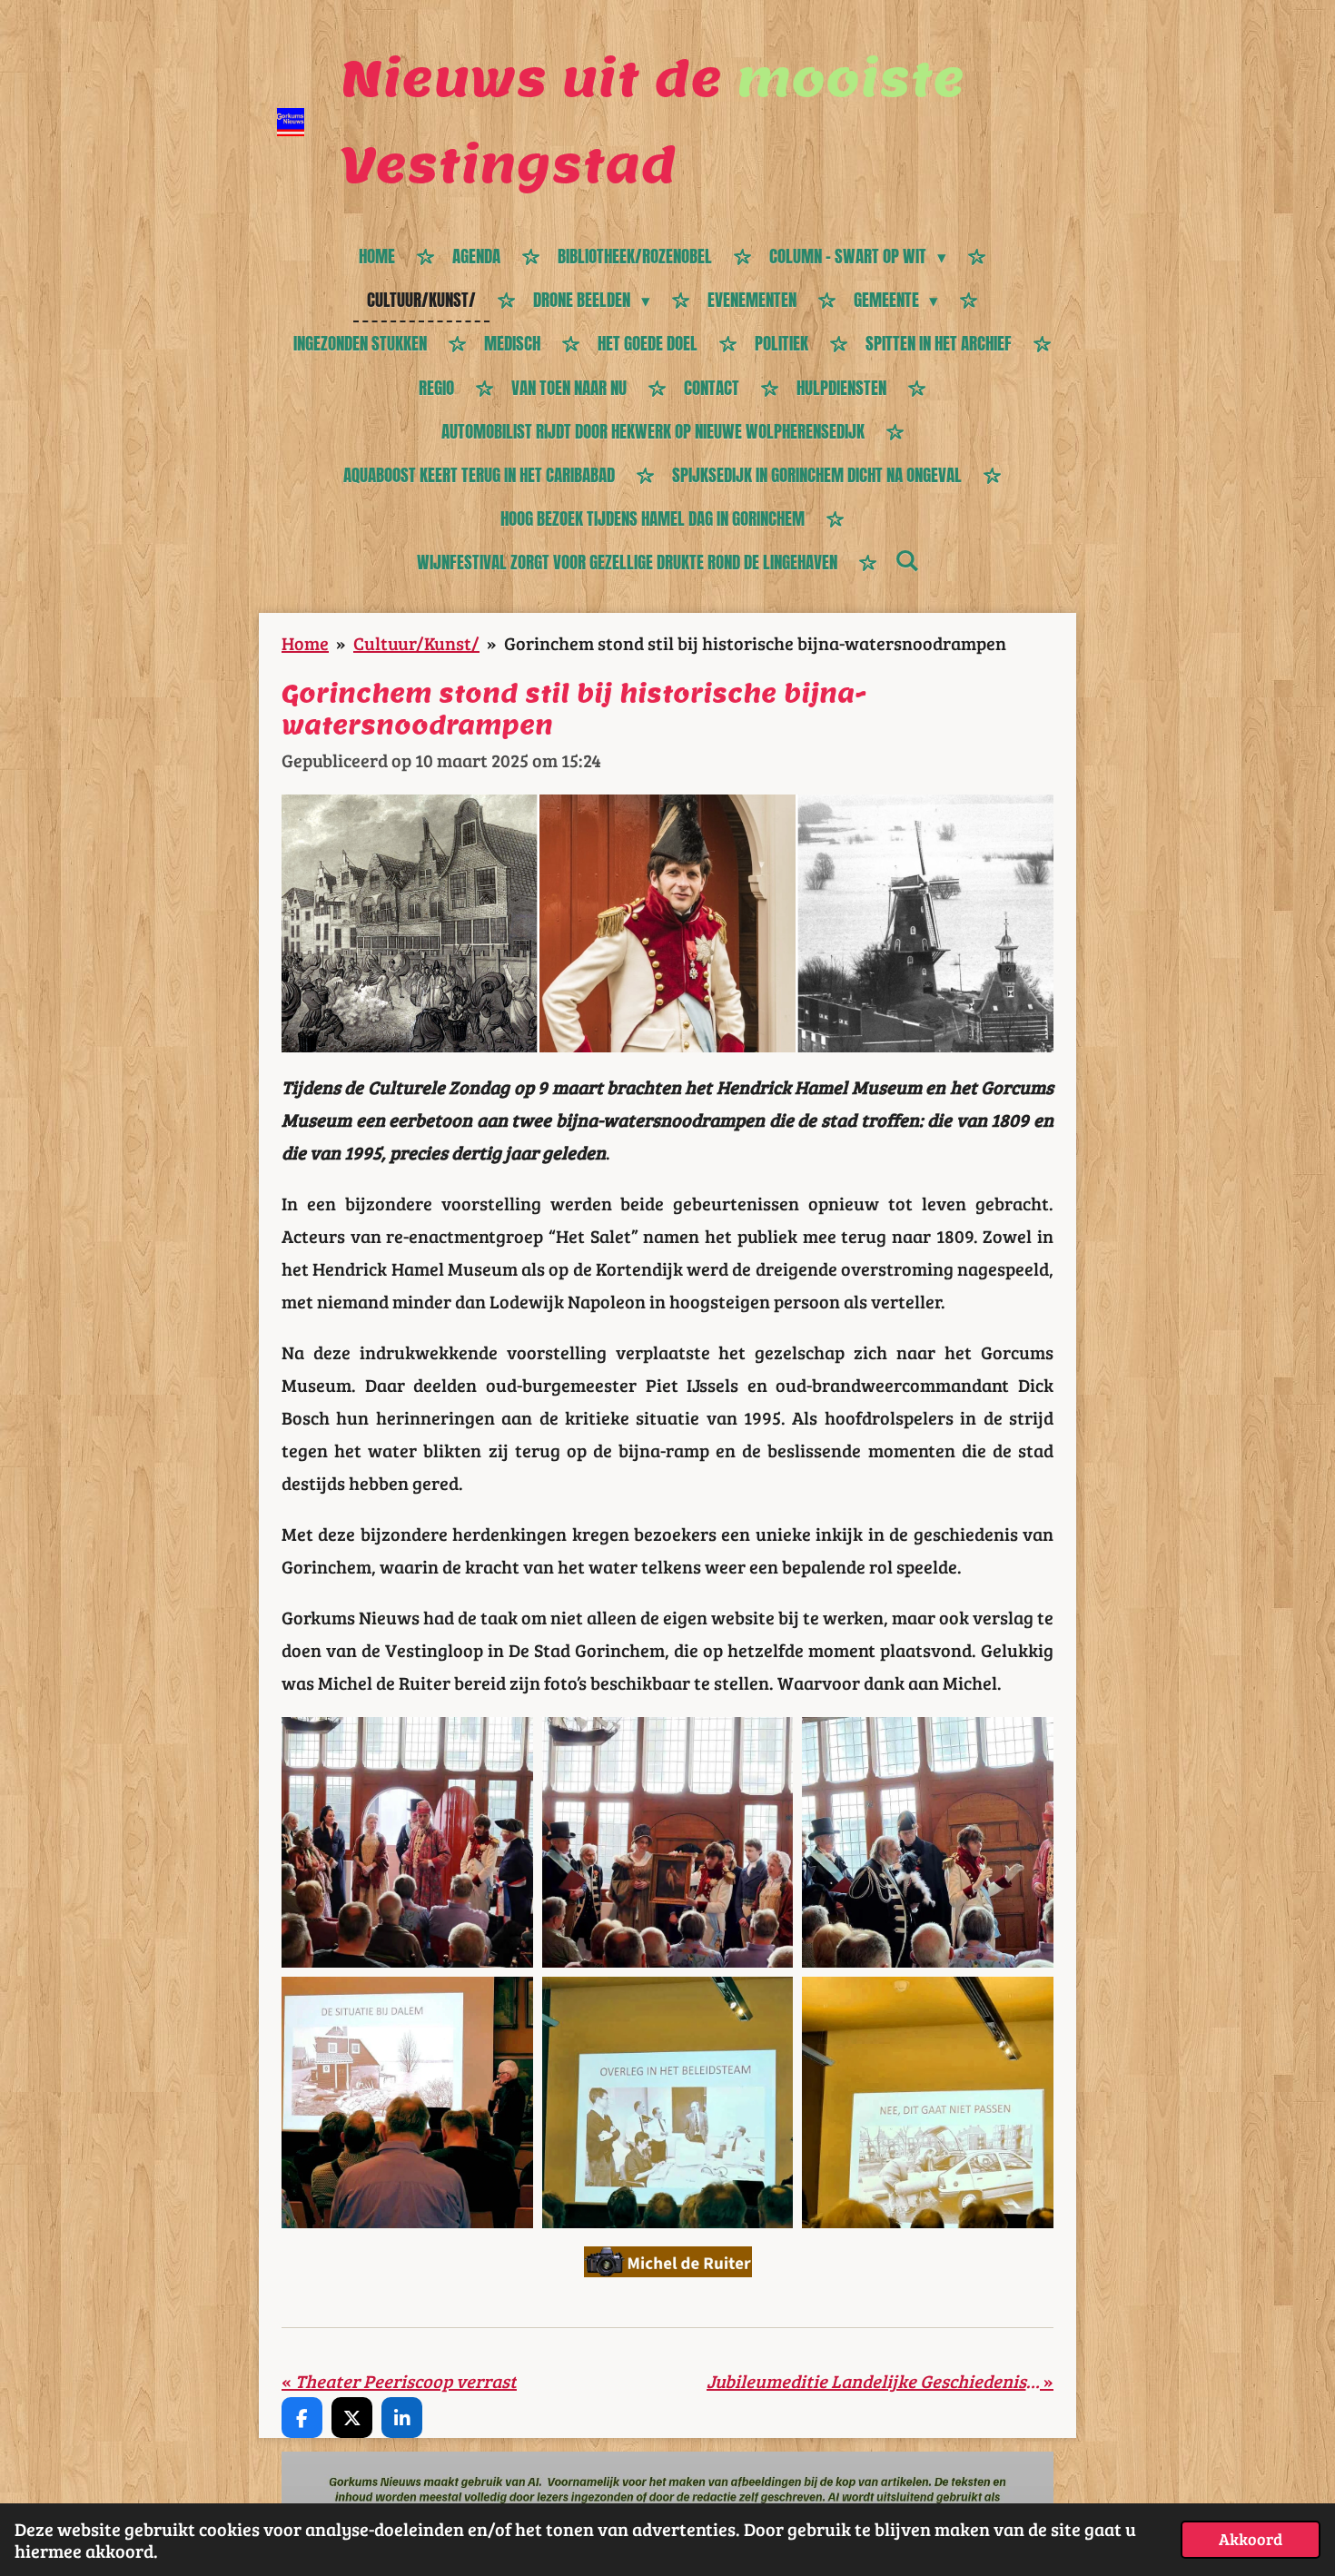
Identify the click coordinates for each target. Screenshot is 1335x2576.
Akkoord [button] (1251, 2539)
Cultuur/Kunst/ (416, 643)
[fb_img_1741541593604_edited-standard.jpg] (407, 2102)
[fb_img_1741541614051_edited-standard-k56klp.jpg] (928, 2102)
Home (305, 643)
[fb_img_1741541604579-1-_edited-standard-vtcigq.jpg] (668, 2102)
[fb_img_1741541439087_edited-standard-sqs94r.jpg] (407, 1843)
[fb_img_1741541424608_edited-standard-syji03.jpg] (668, 1843)
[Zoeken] (907, 560)
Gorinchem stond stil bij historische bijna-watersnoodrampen (755, 643)
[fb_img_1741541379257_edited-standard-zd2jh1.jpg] (928, 1843)
